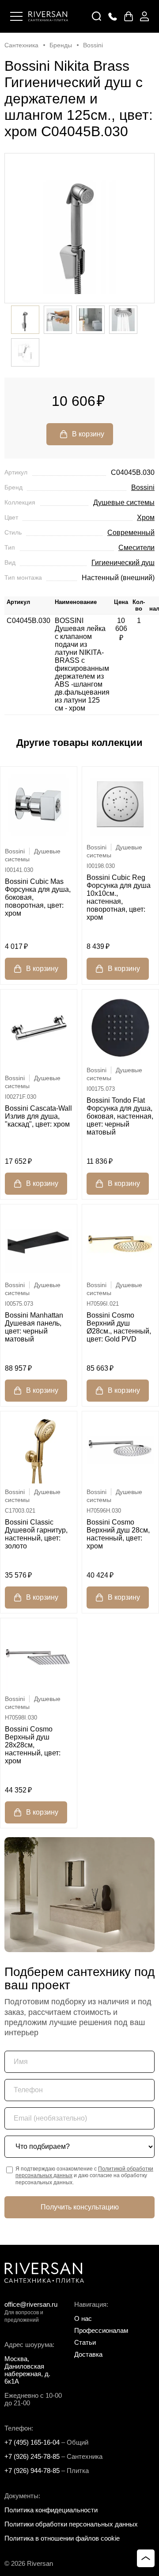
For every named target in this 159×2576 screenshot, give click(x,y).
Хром (146, 518)
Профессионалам (101, 2330)
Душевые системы (124, 503)
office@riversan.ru (31, 2304)
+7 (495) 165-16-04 (32, 2442)
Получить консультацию (80, 2207)
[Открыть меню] (16, 16)
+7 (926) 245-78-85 (32, 2456)
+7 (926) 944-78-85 (32, 2471)
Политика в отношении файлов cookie (62, 2538)
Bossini (143, 487)
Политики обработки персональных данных (71, 2524)
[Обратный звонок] (113, 16)
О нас (83, 2318)
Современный (131, 533)
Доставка (88, 2354)
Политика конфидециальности (51, 2510)
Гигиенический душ (123, 563)
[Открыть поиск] (97, 16)
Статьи (85, 2342)
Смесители (136, 548)
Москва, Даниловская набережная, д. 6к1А (27, 2370)
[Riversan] (48, 16)
